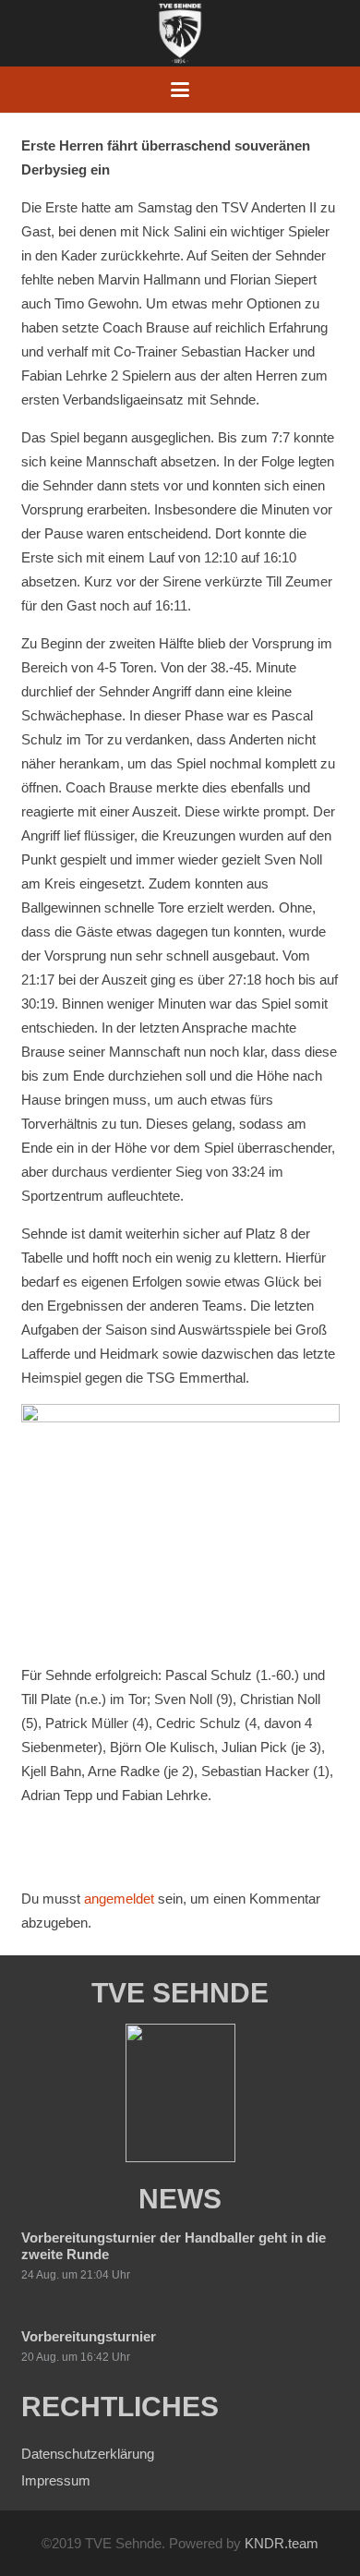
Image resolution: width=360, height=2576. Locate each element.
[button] (180, 90)
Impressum (56, 2480)
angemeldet (119, 1899)
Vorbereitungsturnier (89, 2336)
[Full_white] (180, 33)
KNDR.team (282, 2543)
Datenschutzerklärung (88, 2454)
